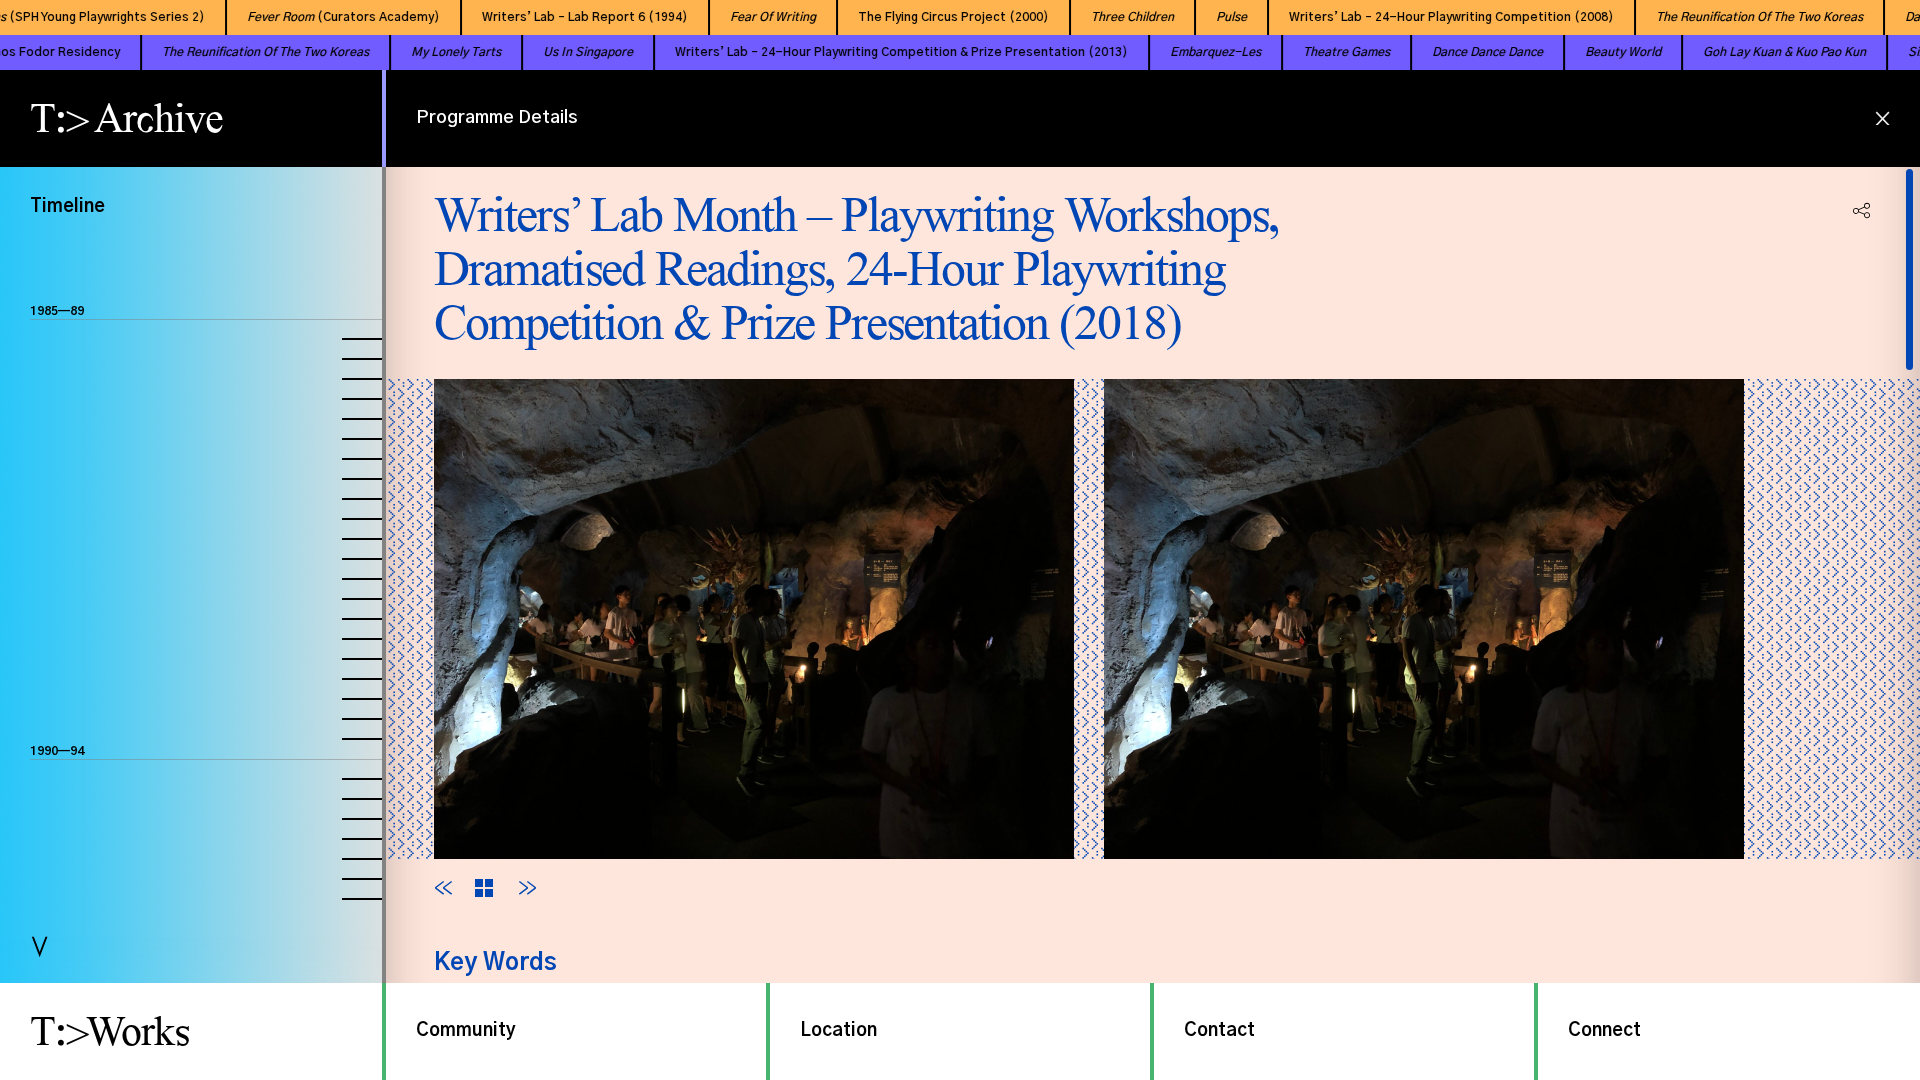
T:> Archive (126, 118)
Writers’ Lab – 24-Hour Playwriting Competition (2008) (1423, 17)
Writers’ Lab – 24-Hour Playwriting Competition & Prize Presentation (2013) (845, 52)
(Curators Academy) (315, 17)
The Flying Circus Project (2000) (925, 17)
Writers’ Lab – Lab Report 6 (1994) (557, 17)
